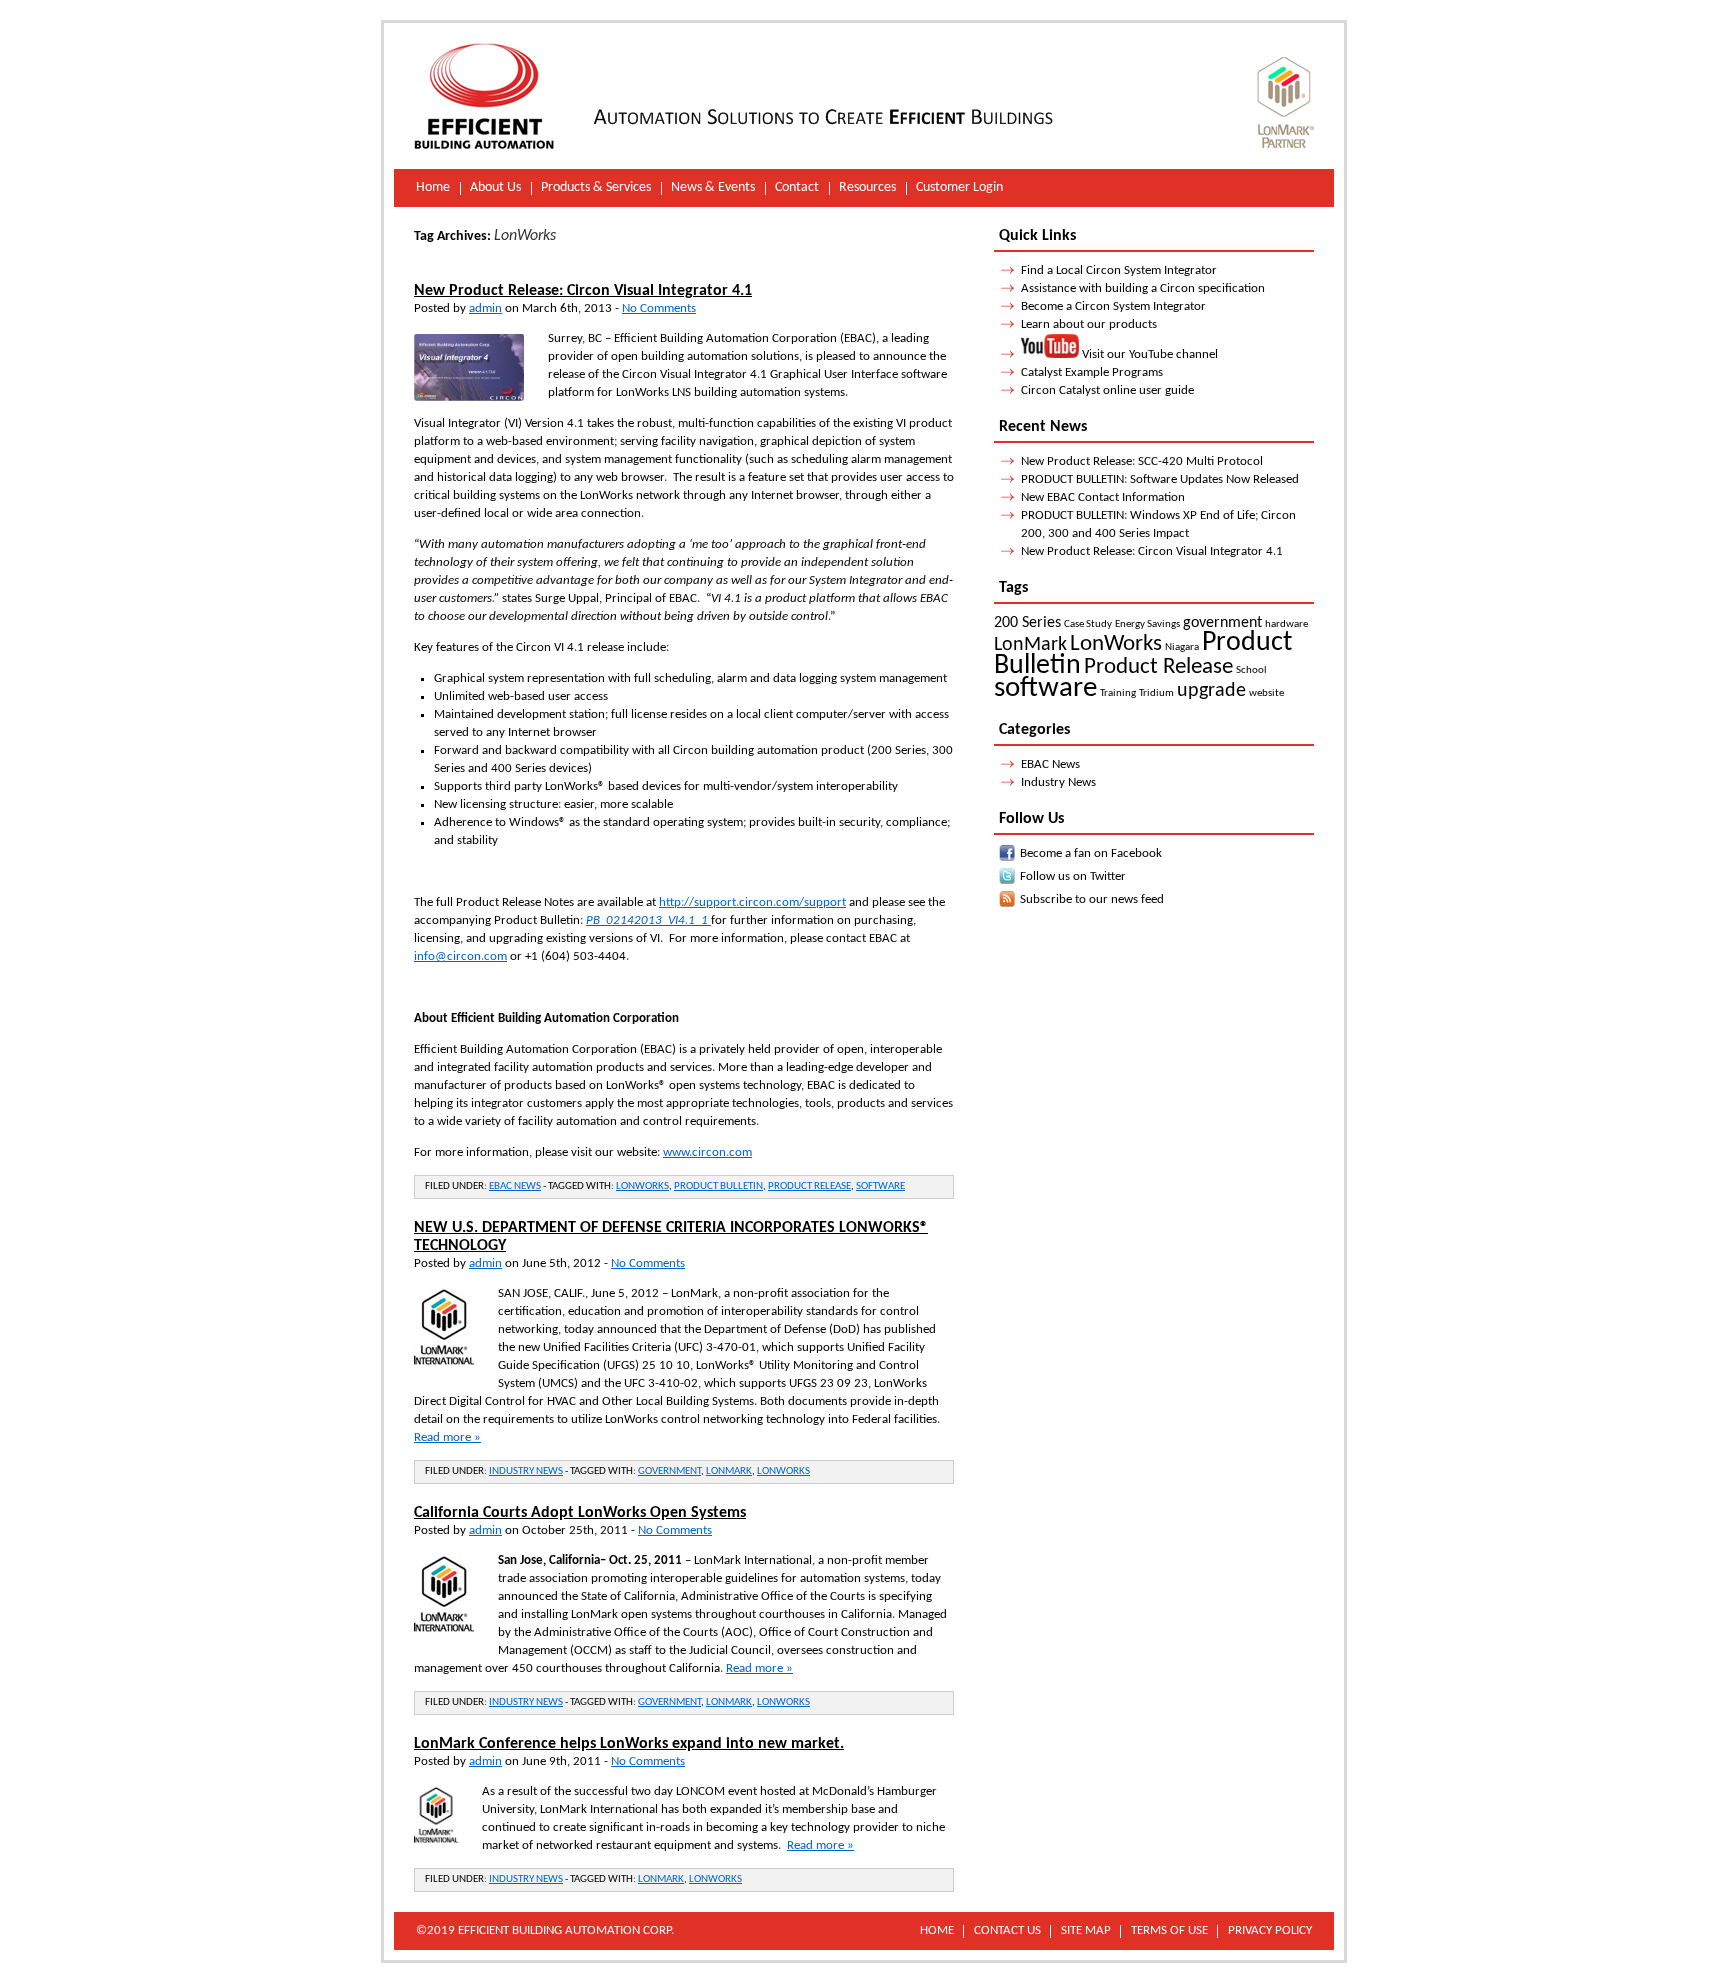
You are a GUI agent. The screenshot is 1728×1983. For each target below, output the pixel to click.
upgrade (1211, 691)
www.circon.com (707, 1152)
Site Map (1086, 1930)
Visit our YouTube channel (1148, 354)
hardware (1286, 624)
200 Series (1027, 623)
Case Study (1088, 624)
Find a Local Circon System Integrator (1119, 270)
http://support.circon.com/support (752, 902)
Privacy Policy (1270, 1930)
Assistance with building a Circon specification (1143, 288)
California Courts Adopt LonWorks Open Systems (580, 1513)
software (880, 1186)
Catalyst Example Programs (1092, 372)
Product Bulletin (718, 1186)
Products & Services (596, 187)
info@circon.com (460, 956)
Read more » (447, 1437)
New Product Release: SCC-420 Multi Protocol (1142, 461)
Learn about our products (1089, 324)
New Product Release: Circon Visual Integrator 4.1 (583, 291)
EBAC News (515, 1186)
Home (433, 187)
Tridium (1156, 693)
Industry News (526, 1471)
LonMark (729, 1471)
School (1251, 670)
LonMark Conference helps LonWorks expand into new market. (629, 1744)
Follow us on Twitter (1073, 876)
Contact (797, 187)
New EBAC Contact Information (1103, 497)
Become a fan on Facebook (1091, 853)
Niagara (1182, 647)
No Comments (659, 308)
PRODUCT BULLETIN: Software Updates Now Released (1160, 479)
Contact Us (1007, 1930)
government (669, 1471)
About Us (495, 187)
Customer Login (959, 187)
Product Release (809, 1186)
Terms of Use (1169, 1930)
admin (485, 308)
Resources (867, 187)
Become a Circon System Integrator (1113, 306)
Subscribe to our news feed (1092, 899)
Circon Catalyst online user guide (1107, 390)
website (1266, 693)
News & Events (713, 187)
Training (1118, 693)
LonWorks (642, 1186)
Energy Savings (1147, 624)
